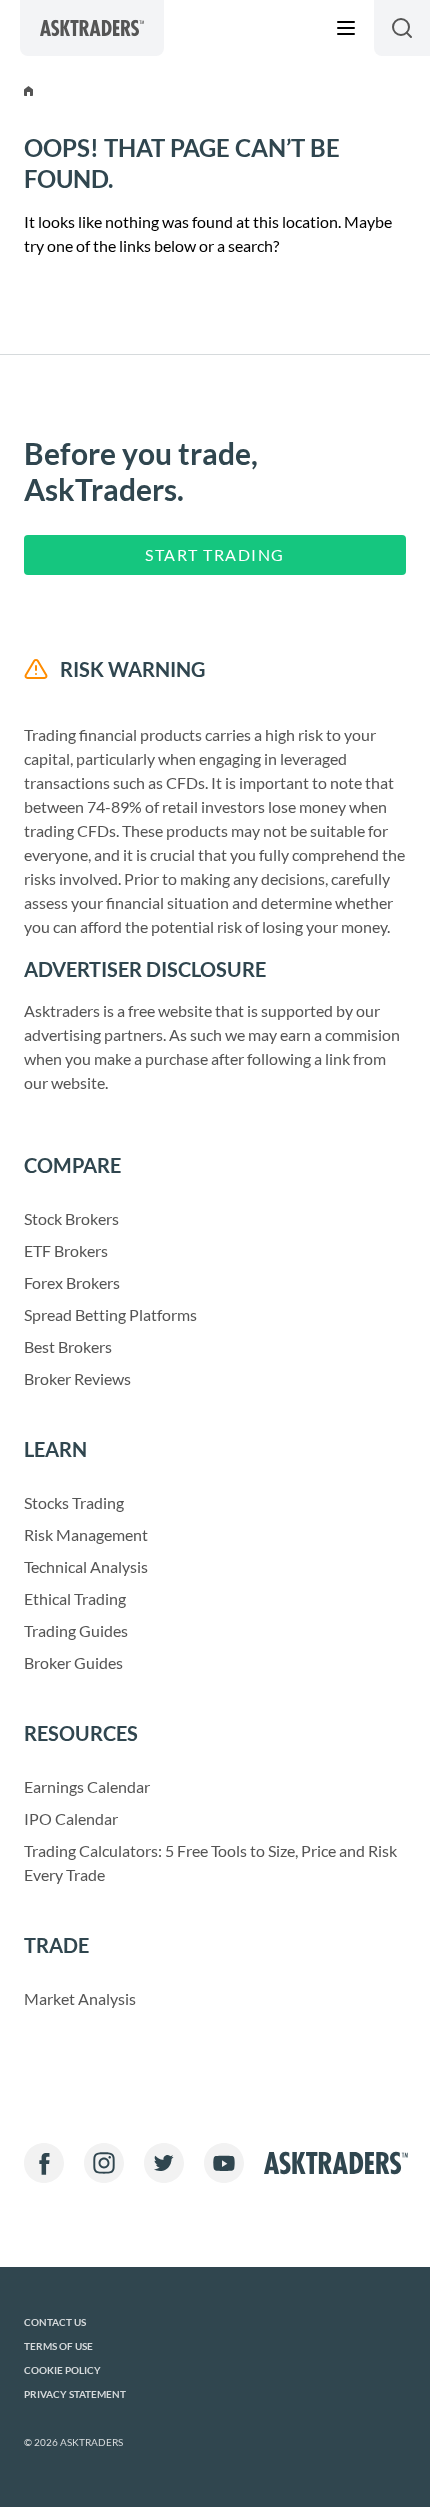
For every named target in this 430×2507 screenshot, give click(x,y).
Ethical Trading (75, 1598)
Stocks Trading (74, 1502)
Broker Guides (73, 1662)
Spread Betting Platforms (110, 1314)
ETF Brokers (66, 1250)
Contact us (55, 2322)
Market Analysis (80, 1998)
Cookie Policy (62, 2370)
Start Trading (215, 554)
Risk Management (86, 1534)
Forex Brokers (72, 1282)
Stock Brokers (71, 1218)
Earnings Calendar (87, 1786)
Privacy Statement (75, 2394)
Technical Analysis (86, 1566)
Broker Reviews (77, 1378)
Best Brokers (68, 1346)
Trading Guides (76, 1630)
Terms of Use (58, 2346)
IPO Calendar (71, 1818)
